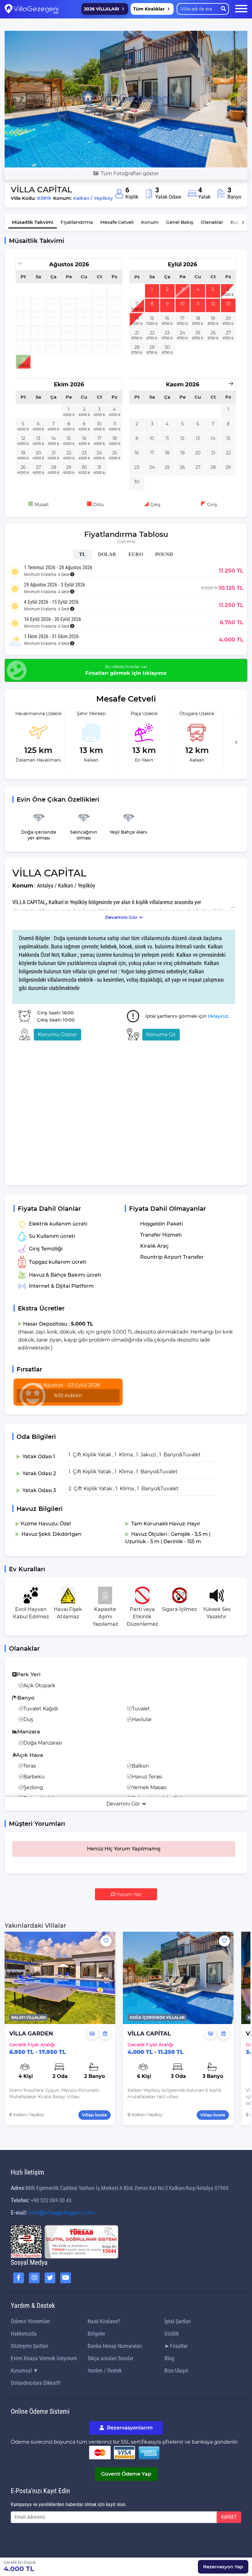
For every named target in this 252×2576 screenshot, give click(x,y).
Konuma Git (161, 1034)
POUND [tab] (164, 554)
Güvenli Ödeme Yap (126, 2474)
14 (137, 318)
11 (198, 304)
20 (228, 318)
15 (152, 318)
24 (183, 333)
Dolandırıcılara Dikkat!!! (36, 2383)
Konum (150, 222)
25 (198, 333)
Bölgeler (96, 2334)
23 (167, 333)
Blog (169, 2358)
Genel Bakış (180, 222)
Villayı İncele (94, 2115)
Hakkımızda (24, 2334)
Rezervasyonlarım (129, 2428)
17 (182, 318)
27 (228, 333)
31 (23, 360)
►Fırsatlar (176, 2346)
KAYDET (229, 2517)
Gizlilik (172, 2334)
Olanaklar (212, 222)
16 (167, 318)
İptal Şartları (178, 2321)
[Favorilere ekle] (106, 1941)
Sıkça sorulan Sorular (110, 2358)
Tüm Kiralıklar (149, 9)
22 (152, 333)
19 (213, 318)
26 (213, 333)
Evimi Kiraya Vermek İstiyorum (44, 2358)
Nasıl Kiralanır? (104, 2321)
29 (152, 347)
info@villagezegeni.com (62, 2213)
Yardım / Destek (105, 2371)
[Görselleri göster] (92, 2034)
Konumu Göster (57, 1034)
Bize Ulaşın (176, 2371)
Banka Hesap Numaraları (115, 2346)
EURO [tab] (136, 554)
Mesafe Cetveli (117, 222)
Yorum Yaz (128, 1894)
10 (182, 304)
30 (167, 347)
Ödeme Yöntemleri (30, 2321)
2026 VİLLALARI (102, 9)
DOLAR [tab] (107, 554)
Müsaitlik (33, 222)
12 (213, 304)
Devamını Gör (121, 917)
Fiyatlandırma (77, 222)
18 (198, 318)
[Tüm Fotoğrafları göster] (126, 99)
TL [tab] (82, 554)
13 (228, 304)
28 (137, 347)
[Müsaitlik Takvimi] (105, 2034)
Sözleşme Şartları (30, 2346)
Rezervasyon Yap (223, 2567)
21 (137, 333)
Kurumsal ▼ (25, 2371)
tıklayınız (218, 1016)
